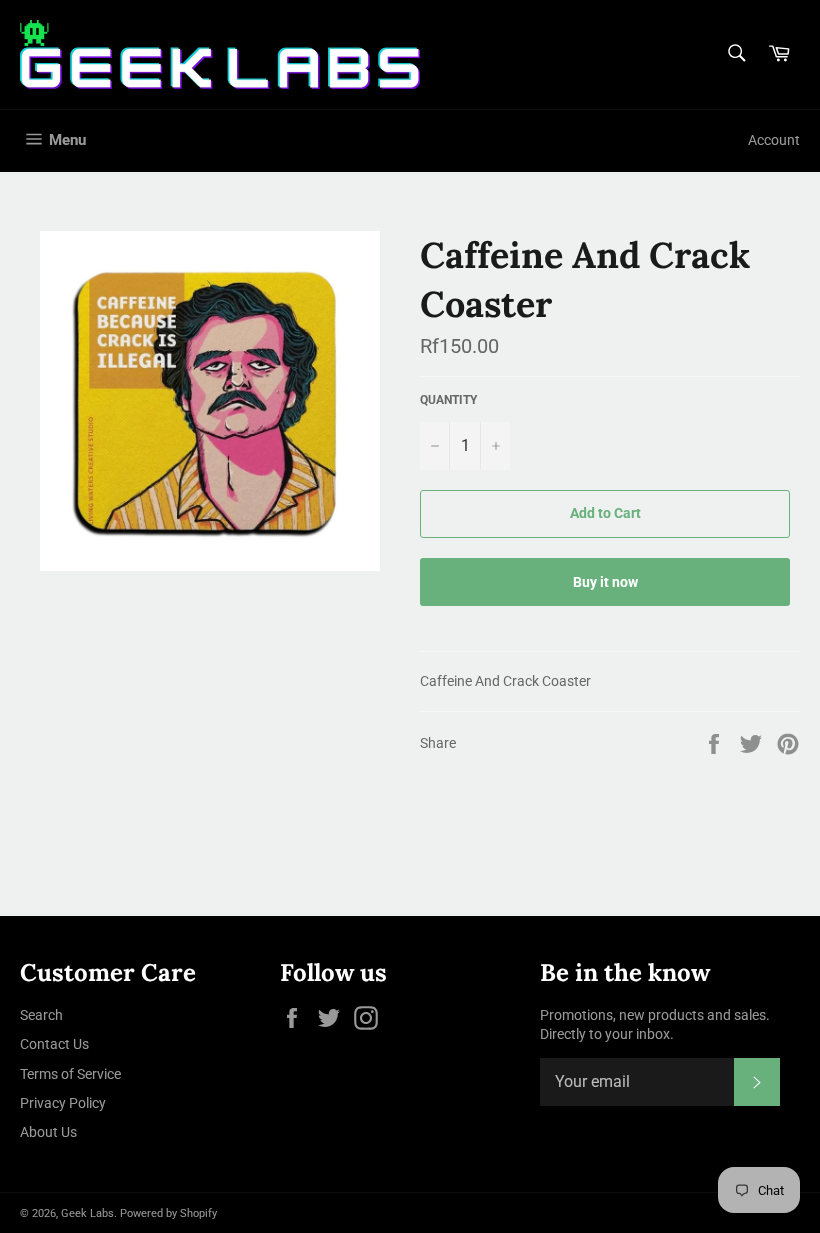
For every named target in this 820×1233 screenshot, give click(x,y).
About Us (48, 1132)
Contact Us (54, 1044)
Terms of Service (70, 1074)
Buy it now (605, 582)
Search (41, 1015)
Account (774, 140)
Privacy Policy (63, 1103)
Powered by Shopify (168, 1213)
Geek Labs (87, 1213)
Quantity (448, 400)
